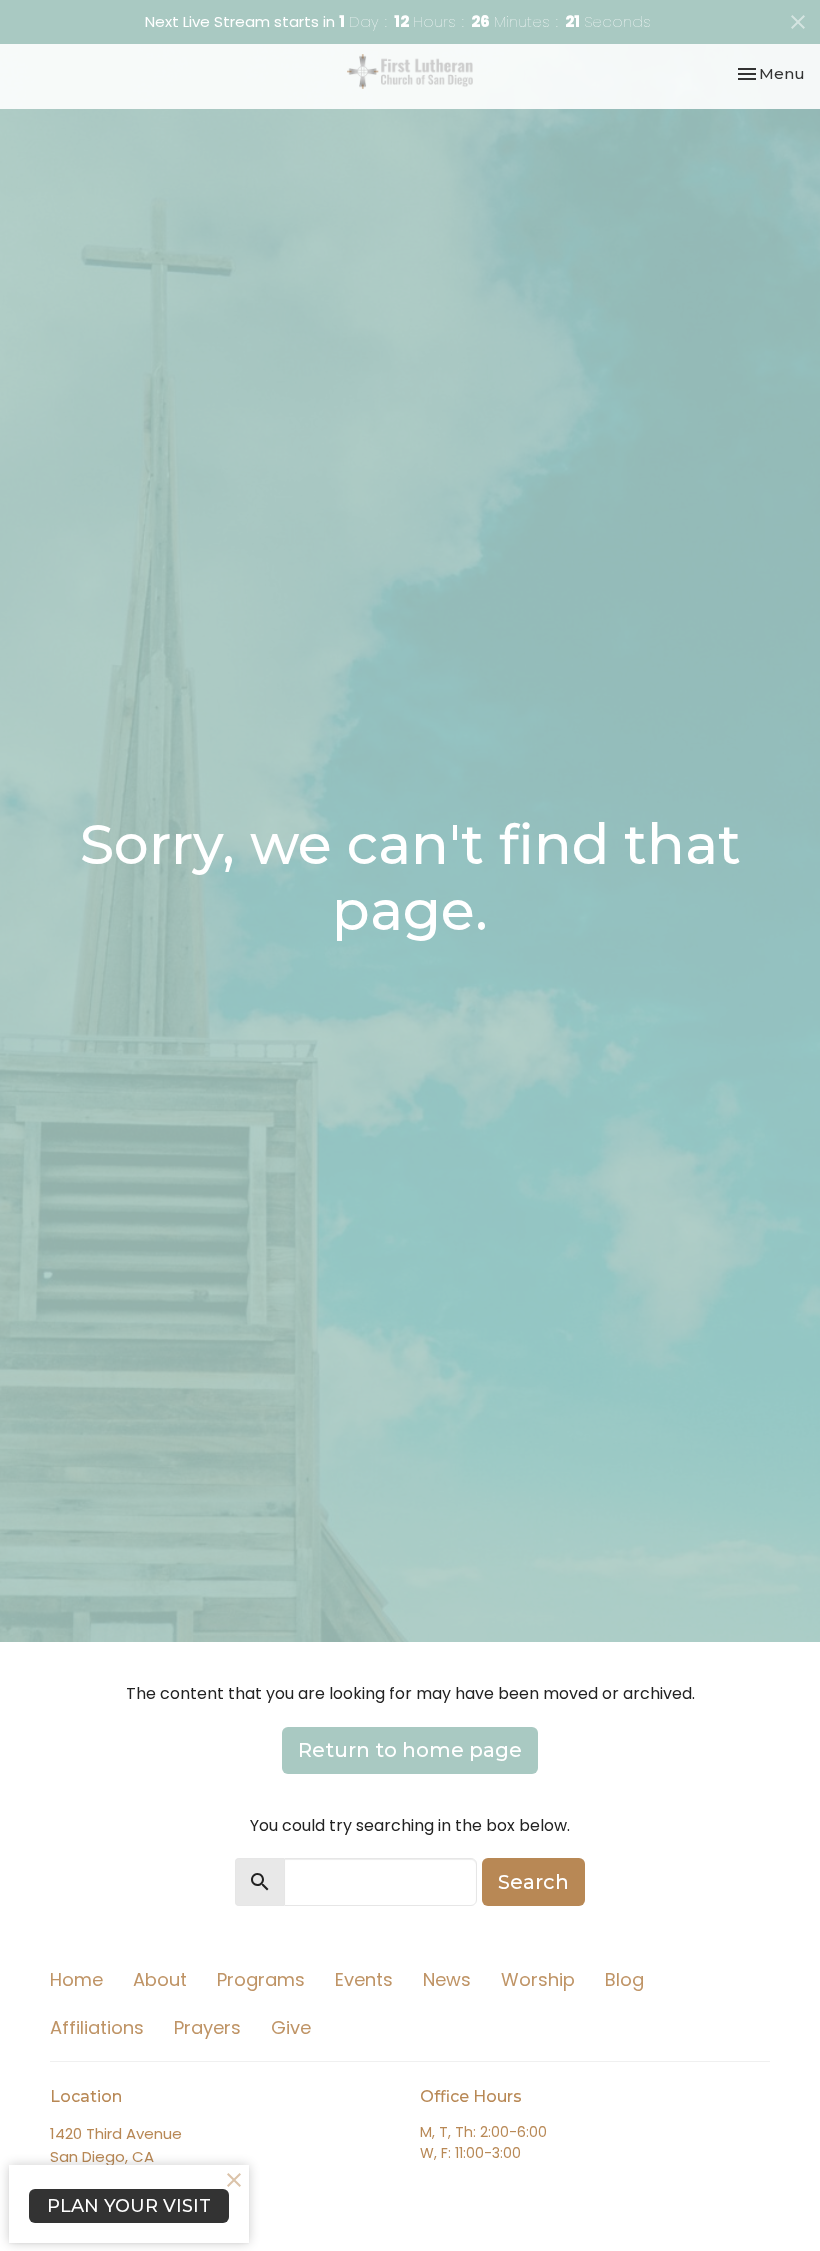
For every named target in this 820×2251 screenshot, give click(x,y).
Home (76, 1979)
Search (533, 1882)
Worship (538, 1979)
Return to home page (410, 1750)
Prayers (207, 2027)
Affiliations (97, 2027)
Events (364, 1979)
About (160, 1979)
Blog (624, 1979)
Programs (261, 1979)
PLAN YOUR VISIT (129, 2206)
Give (291, 2027)
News (447, 1979)
